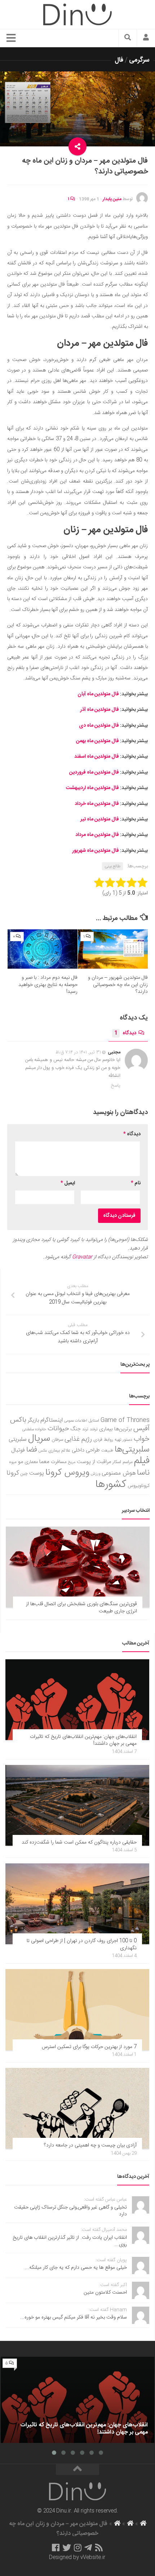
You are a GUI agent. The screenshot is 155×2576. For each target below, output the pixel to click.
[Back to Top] (77, 2470)
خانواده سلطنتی (34, 1429)
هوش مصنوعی (119, 1473)
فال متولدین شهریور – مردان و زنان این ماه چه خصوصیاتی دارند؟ (118, 985)
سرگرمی (139, 60)
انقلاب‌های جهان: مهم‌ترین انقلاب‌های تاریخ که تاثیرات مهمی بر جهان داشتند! (83, 1740)
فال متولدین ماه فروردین (94, 772)
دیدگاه (125, 1033)
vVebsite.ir (93, 2558)
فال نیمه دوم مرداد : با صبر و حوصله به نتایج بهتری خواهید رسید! (48, 985)
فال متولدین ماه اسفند (97, 757)
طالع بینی (112, 866)
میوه (13, 1462)
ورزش (96, 1474)
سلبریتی (18, 1439)
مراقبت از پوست (94, 1462)
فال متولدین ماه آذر (99, 710)
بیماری (106, 1429)
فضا (32, 1450)
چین (24, 1474)
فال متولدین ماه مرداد (97, 835)
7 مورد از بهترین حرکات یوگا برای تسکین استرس (89, 2047)
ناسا (143, 1473)
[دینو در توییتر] (67, 2548)
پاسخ (116, 1086)
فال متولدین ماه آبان (98, 694)
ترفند (94, 1429)
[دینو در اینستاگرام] (78, 2548)
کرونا (13, 1473)
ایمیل (68, 1183)
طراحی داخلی (86, 1450)
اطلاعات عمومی (76, 1421)
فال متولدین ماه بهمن (98, 741)
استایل (94, 1421)
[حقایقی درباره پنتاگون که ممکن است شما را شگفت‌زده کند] (77, 1805)
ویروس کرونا (67, 1473)
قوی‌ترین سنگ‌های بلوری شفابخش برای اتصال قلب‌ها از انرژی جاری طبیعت (81, 1608)
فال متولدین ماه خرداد (97, 804)
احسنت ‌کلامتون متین (105, 2293)
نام (136, 1183)
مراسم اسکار (123, 1462)
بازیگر (33, 1420)
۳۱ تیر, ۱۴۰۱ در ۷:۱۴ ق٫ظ (78, 1052)
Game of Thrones (125, 1420)
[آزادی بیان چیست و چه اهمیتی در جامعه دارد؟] (77, 2108)
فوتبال (18, 1450)
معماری (31, 1462)
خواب (142, 1439)
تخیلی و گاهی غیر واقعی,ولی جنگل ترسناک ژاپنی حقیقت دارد (70, 2211)
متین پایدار (112, 199)
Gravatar (82, 1257)
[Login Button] (146, 38)
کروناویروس (139, 1486)
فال (119, 60)
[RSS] (99, 2548)
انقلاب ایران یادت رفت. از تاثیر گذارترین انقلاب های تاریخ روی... (70, 2241)
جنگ (76, 1429)
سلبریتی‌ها (132, 1450)
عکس (43, 1451)
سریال (39, 1439)
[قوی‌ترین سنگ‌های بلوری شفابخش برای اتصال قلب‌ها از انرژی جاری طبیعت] (78, 1567)
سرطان (57, 1440)
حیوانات (58, 1429)
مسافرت (59, 1462)
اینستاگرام (52, 1420)
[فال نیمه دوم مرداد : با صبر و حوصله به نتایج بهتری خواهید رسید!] (43, 949)
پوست (37, 1474)
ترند (85, 1429)
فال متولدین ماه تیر (100, 819)
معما (44, 1462)
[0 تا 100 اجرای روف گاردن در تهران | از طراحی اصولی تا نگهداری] (77, 1904)
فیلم (142, 1461)
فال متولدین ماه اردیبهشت (92, 788)
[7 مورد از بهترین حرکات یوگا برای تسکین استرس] (77, 2009)
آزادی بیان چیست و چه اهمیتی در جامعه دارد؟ (90, 2145)
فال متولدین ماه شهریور (96, 851)
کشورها (111, 1485)
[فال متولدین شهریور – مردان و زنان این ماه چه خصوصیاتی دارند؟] (113, 949)
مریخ (72, 1462)
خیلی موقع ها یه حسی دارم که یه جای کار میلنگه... (76, 2268)
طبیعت (107, 1451)
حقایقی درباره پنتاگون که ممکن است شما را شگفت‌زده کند (79, 1842)
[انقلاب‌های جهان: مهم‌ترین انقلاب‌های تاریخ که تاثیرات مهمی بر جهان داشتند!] (77, 1700)
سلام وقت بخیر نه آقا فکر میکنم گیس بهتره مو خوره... (74, 2317)
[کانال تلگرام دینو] (88, 2548)
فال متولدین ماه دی (99, 726)
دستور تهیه (123, 1440)
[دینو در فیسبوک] (56, 2548)
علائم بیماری (59, 1451)
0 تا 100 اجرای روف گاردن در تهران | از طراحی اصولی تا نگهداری (82, 1945)
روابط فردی (103, 1440)
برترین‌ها (123, 1429)
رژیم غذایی (78, 1439)
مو (21, 1462)
